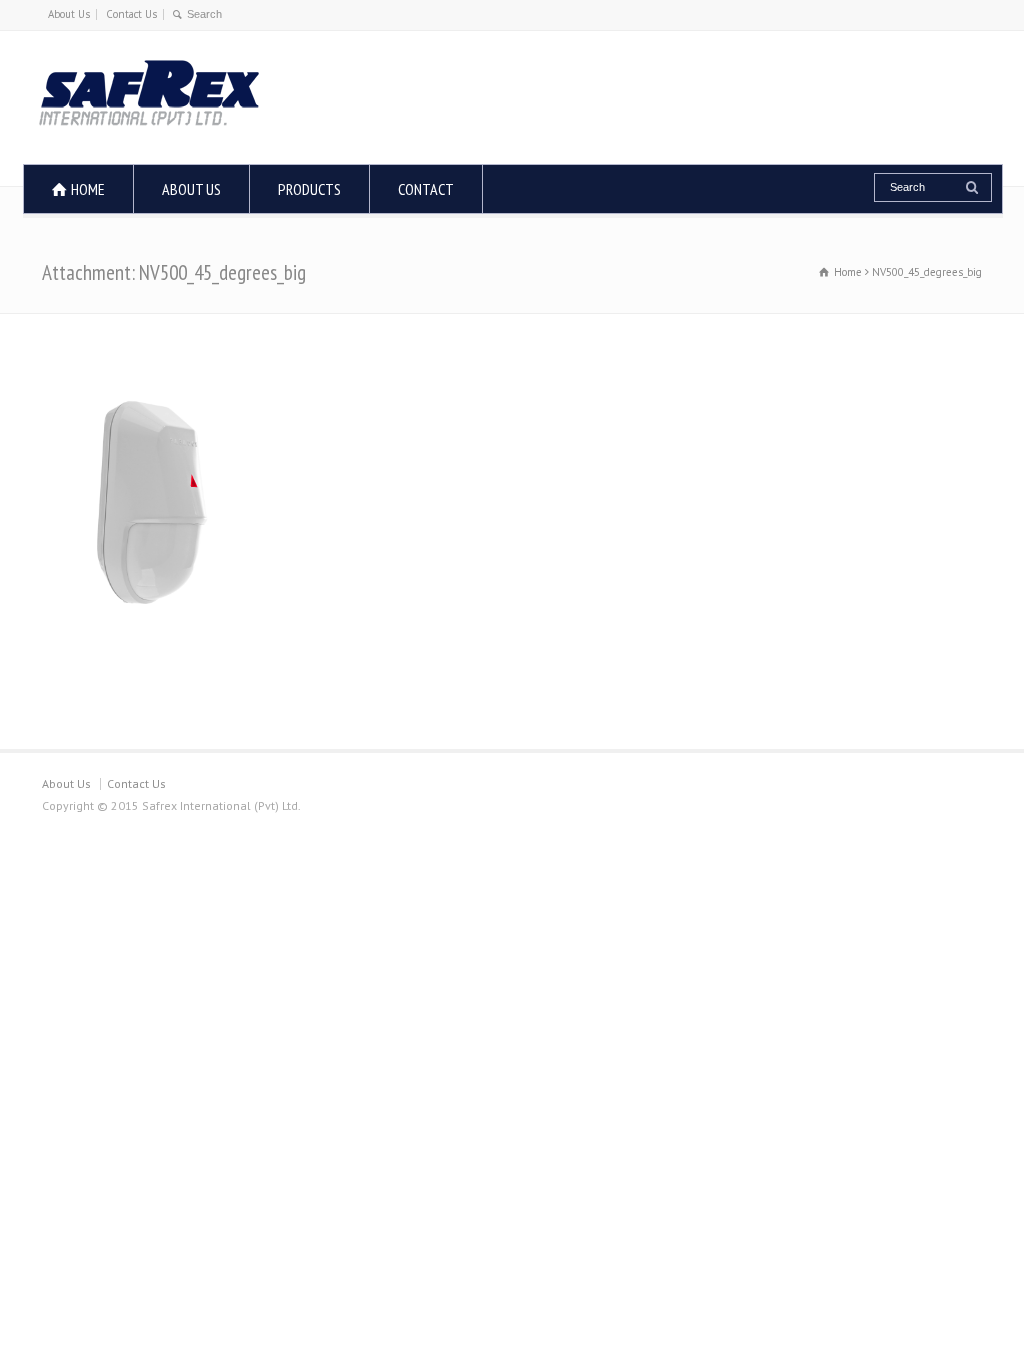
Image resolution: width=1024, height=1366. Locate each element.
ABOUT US (191, 189)
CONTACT (426, 189)
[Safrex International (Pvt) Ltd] (149, 126)
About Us (69, 14)
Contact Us (131, 14)
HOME (88, 189)
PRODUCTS (309, 189)
